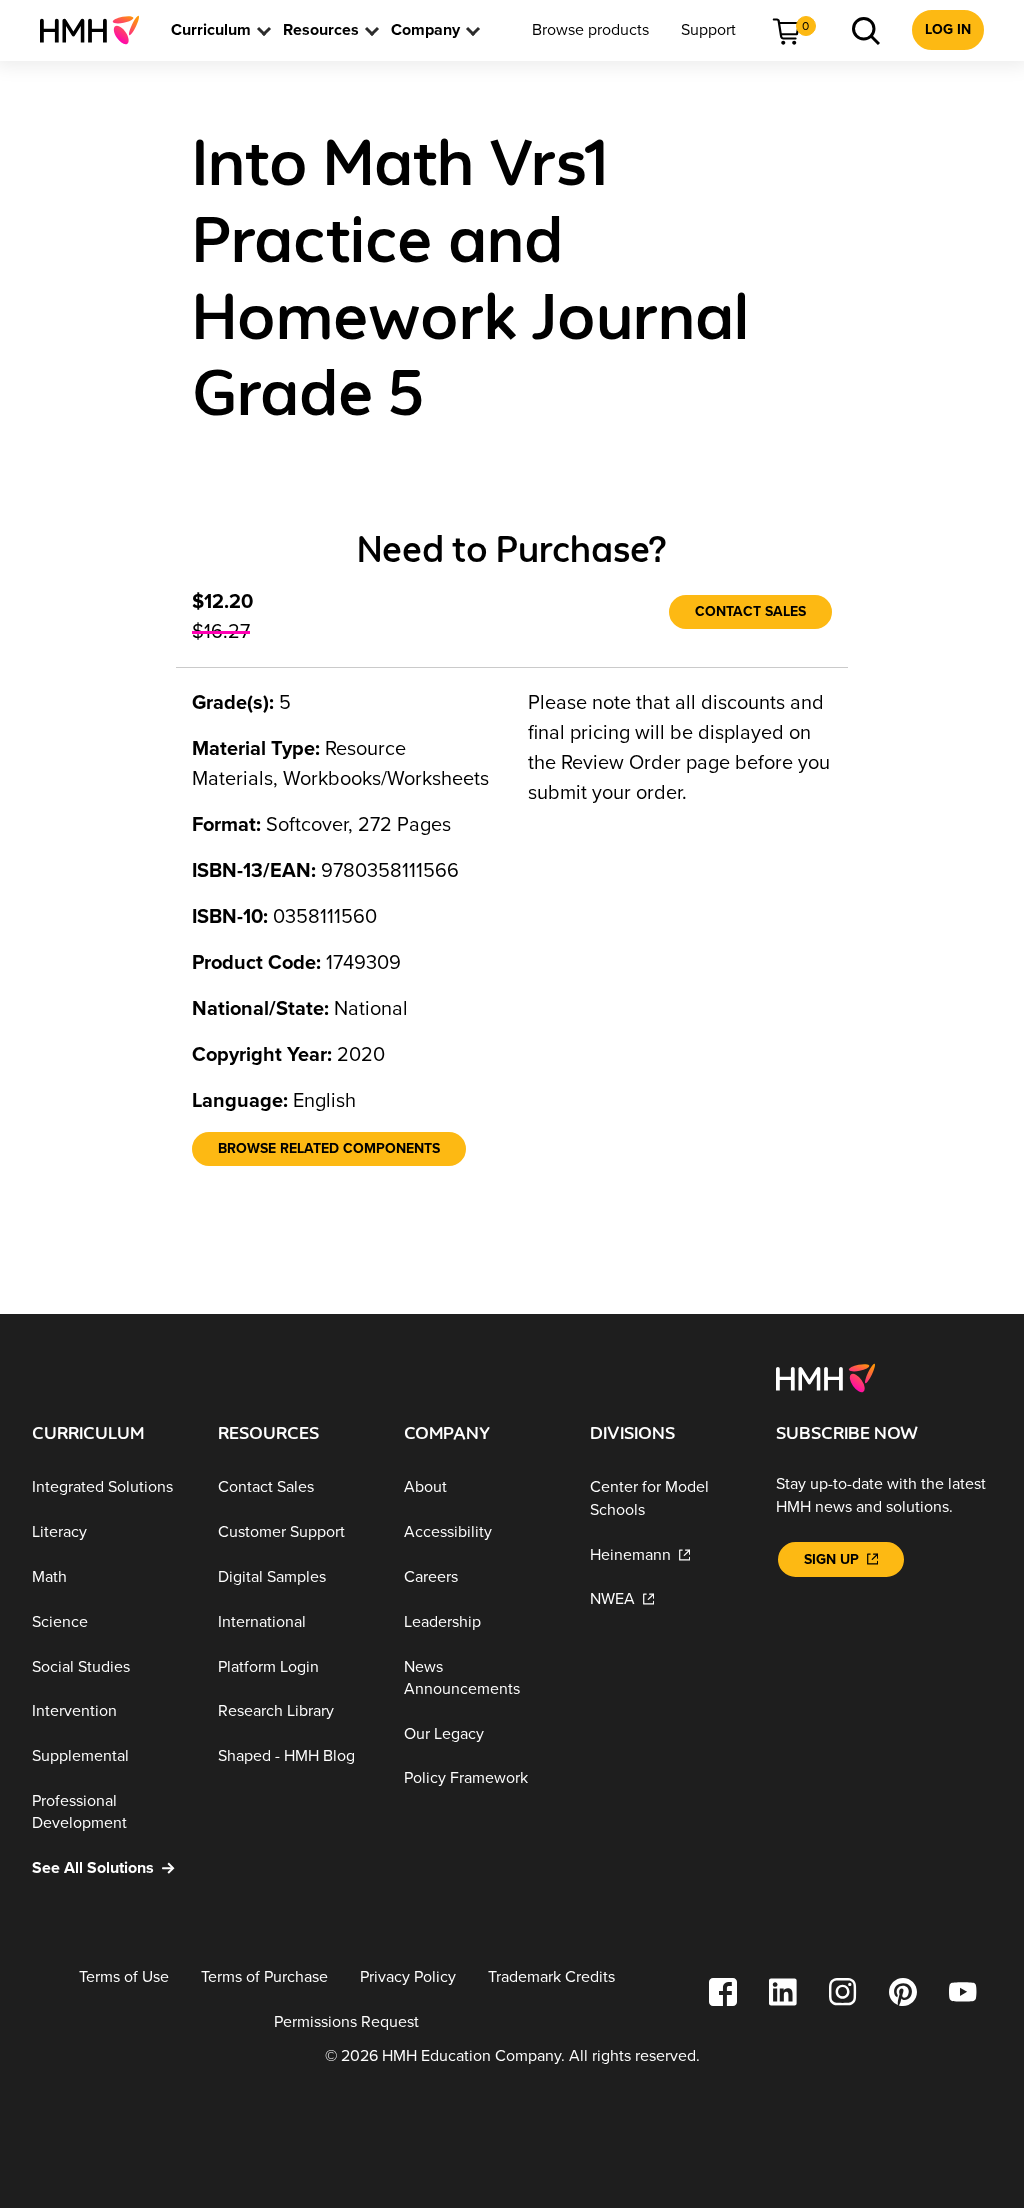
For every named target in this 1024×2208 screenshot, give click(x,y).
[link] (97, 30)
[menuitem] (97, 30)
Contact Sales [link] (750, 611)
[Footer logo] (825, 1377)
